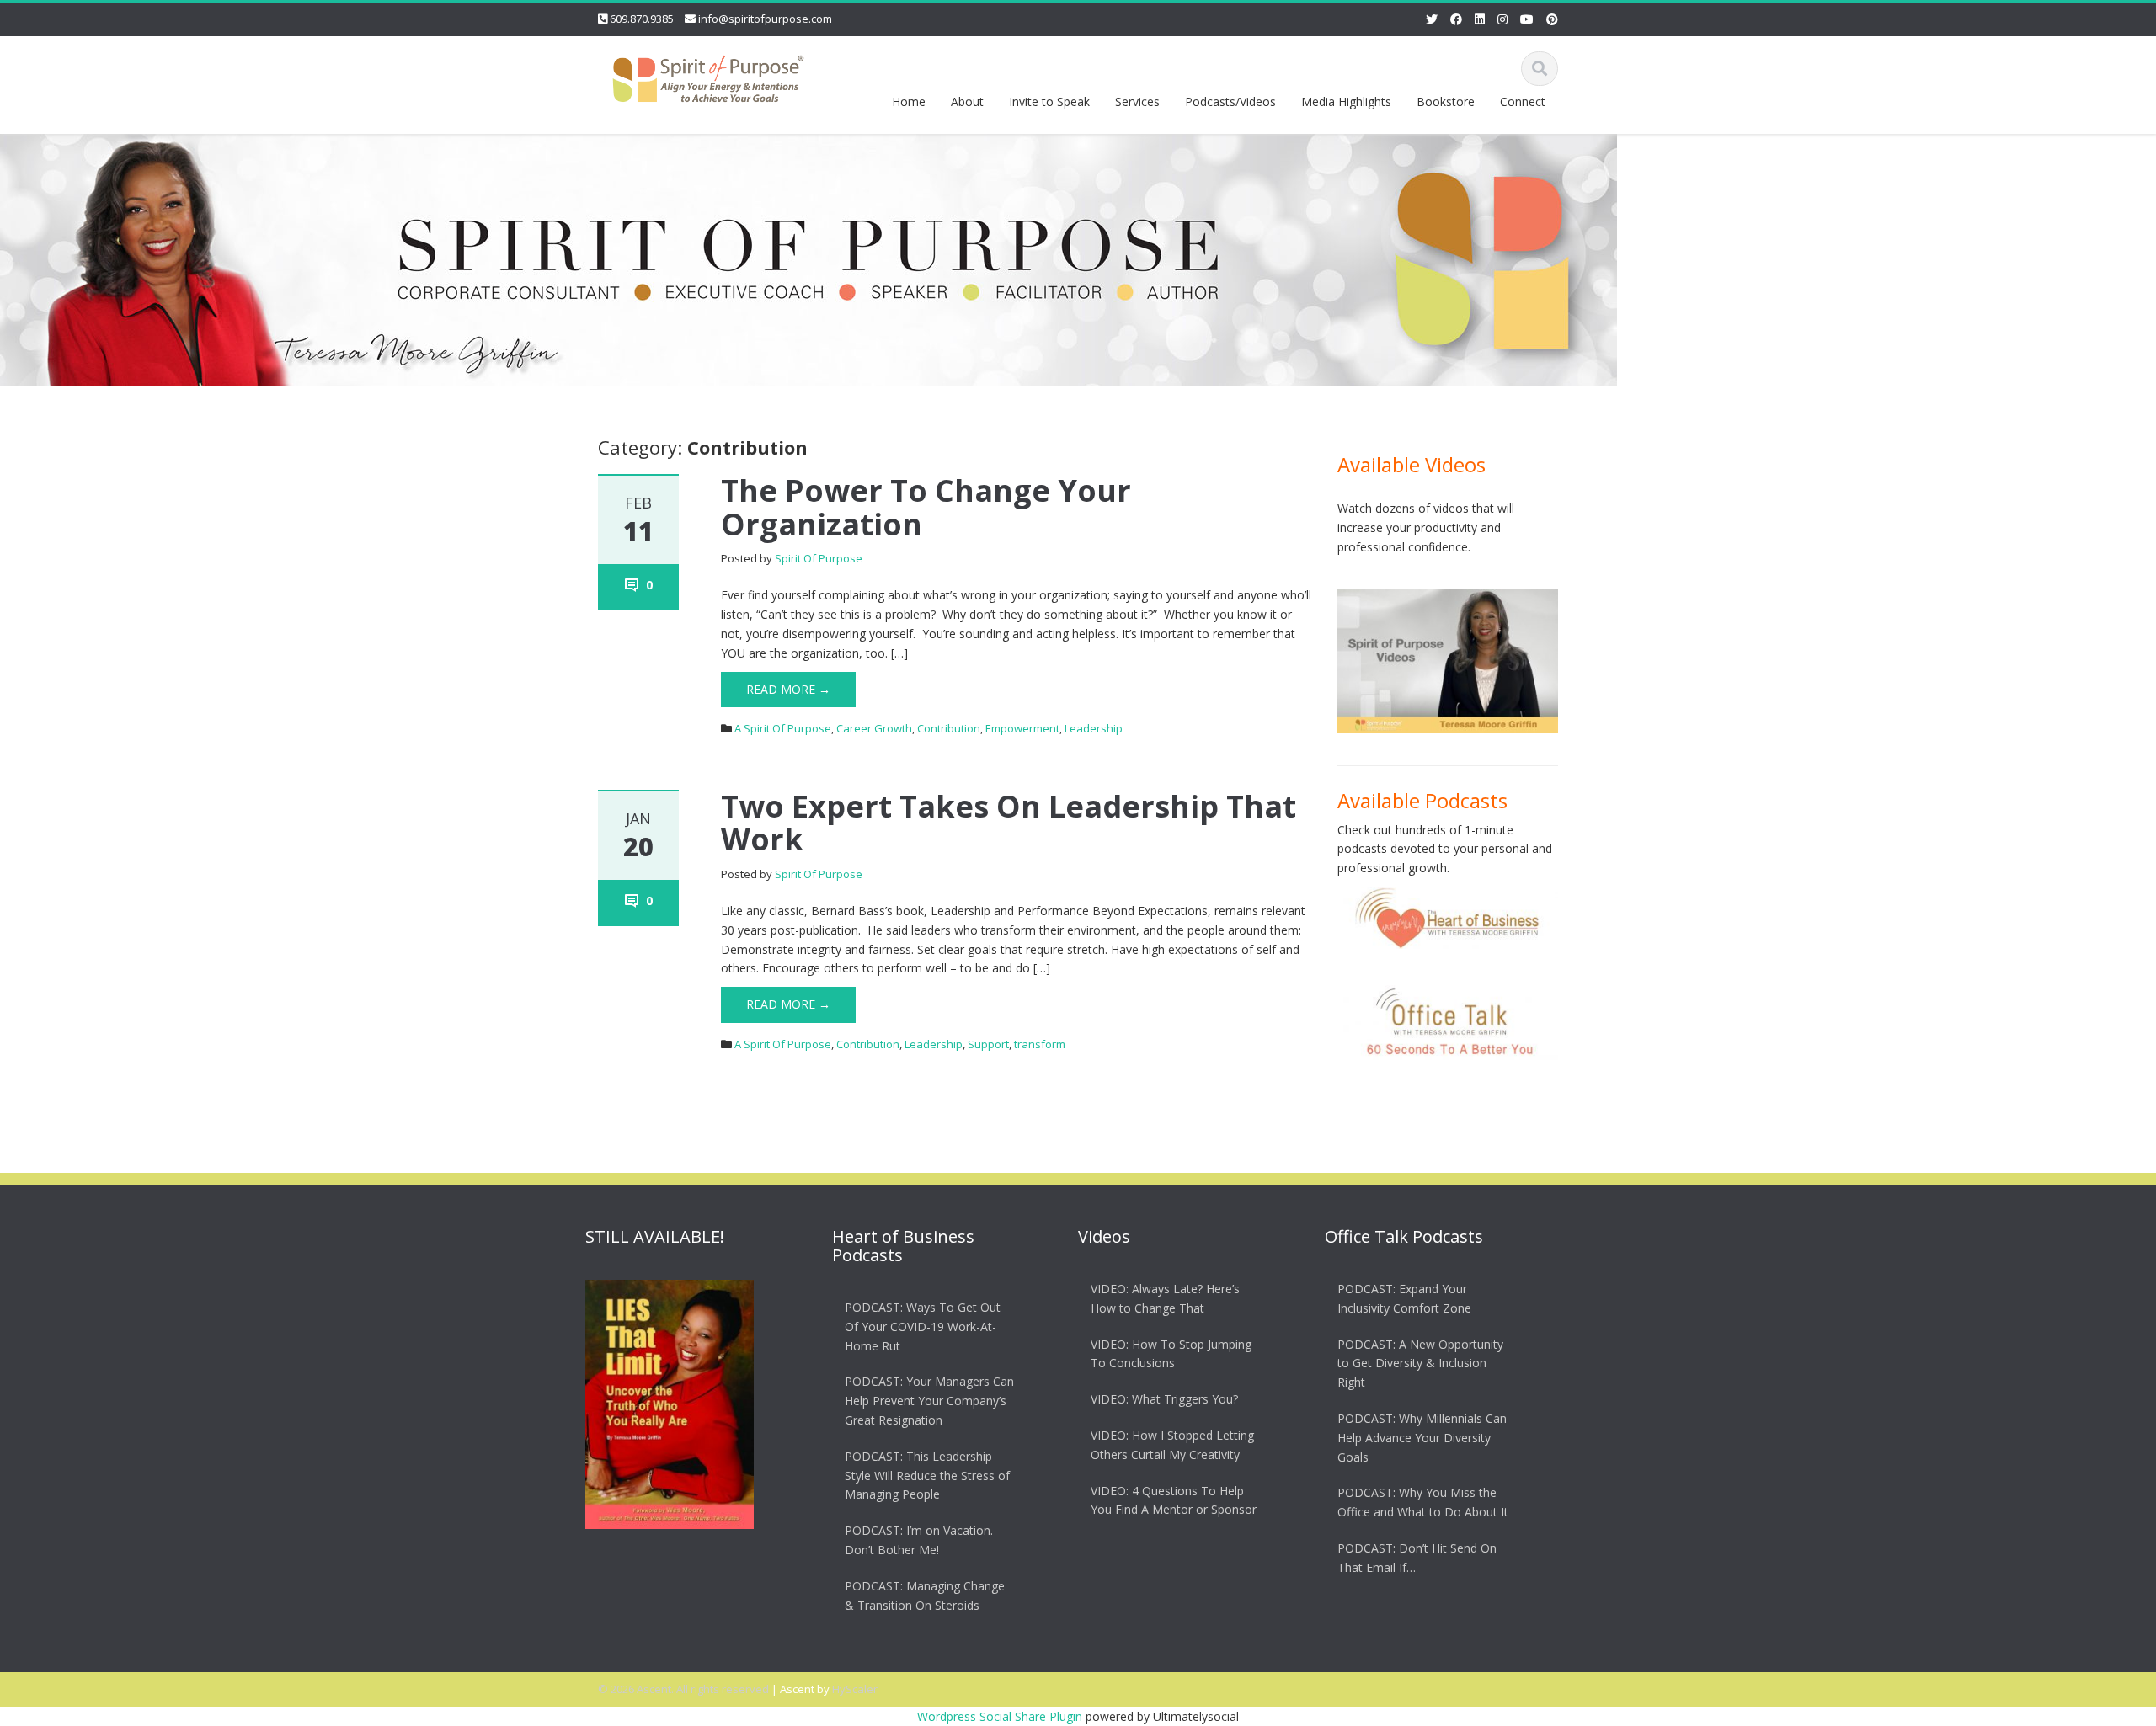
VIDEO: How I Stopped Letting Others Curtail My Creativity (1172, 1445)
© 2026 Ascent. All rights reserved (683, 1689)
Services (1137, 101)
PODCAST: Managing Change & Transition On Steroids (925, 1595)
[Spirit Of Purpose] (708, 75)
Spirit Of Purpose (819, 558)
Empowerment (1022, 728)
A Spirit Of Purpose (783, 728)
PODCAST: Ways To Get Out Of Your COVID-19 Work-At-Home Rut (923, 1326)
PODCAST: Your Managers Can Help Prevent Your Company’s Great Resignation (929, 1401)
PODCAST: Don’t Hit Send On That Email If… (1417, 1558)
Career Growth (874, 728)
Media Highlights (1346, 101)
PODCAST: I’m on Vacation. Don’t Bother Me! (919, 1540)
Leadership (1094, 728)
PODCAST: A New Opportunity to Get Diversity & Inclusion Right (1420, 1364)
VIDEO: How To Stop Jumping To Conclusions (1171, 1354)
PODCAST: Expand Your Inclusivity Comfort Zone (1404, 1298)
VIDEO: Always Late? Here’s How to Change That (1165, 1298)
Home (909, 101)
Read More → (788, 689)
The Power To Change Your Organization (926, 507)
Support (988, 1044)
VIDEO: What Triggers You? (1164, 1399)
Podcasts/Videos (1230, 101)
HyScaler (855, 1689)
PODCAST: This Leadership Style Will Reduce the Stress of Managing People (927, 1476)
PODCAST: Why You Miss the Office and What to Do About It (1423, 1502)
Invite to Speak (1049, 101)
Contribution (949, 728)
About (967, 101)
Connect (1523, 101)
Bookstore (1446, 101)
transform (1040, 1044)
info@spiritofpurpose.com (765, 19)
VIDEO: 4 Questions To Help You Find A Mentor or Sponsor (1174, 1500)
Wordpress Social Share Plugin (1001, 1716)
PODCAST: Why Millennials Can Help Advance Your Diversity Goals (1422, 1438)
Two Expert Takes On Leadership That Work (1009, 823)
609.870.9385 (642, 19)
